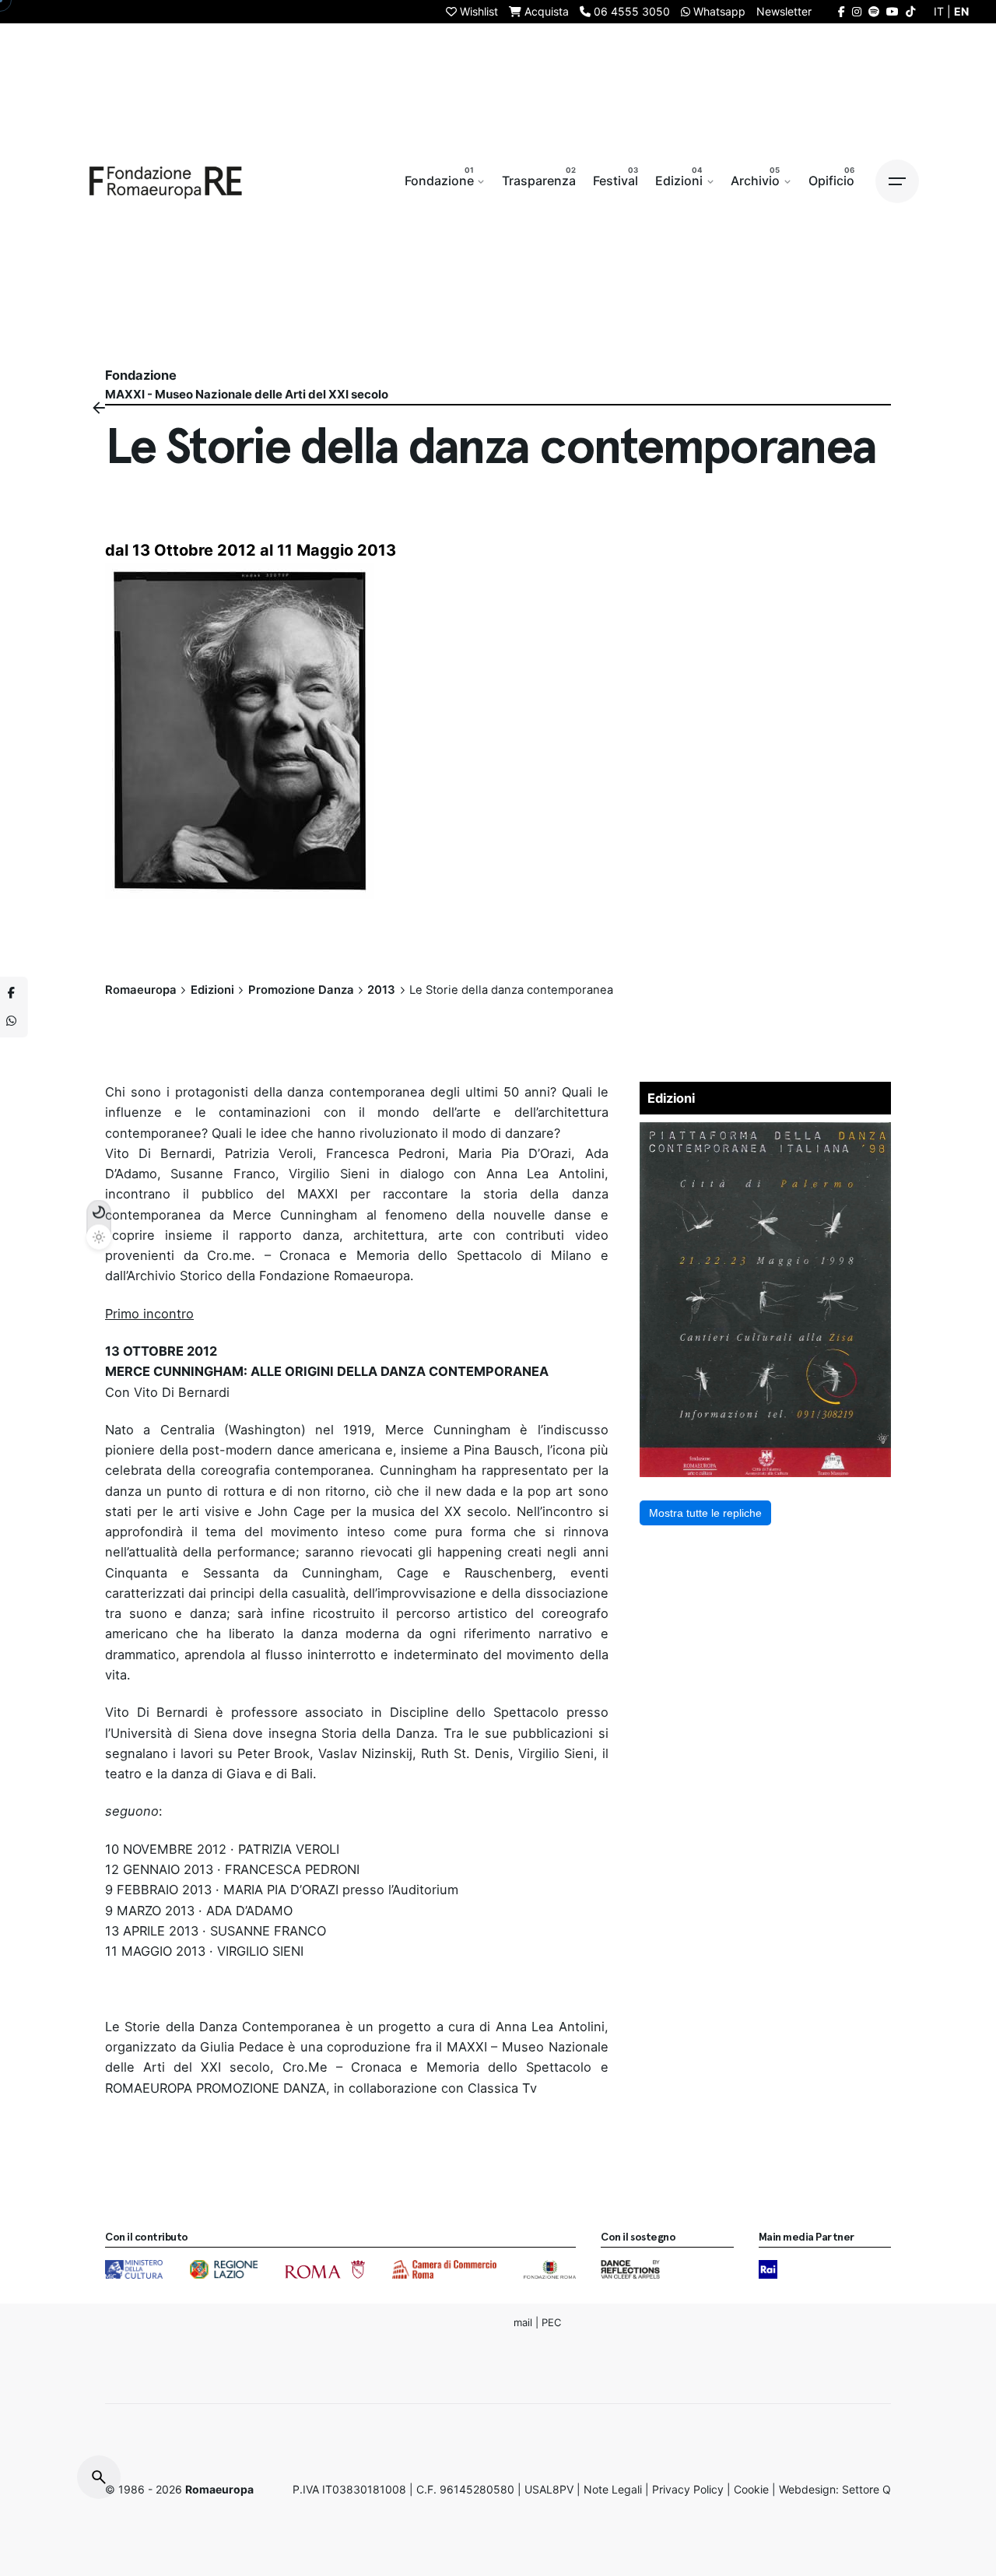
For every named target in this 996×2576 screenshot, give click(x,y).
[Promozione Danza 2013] (766, 1132)
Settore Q (866, 2489)
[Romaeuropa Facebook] (842, 11)
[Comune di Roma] (325, 2269)
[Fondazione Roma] (550, 2269)
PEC (551, 2322)
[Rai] (768, 2269)
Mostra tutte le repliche (705, 1513)
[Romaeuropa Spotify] (874, 11)
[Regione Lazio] (224, 2269)
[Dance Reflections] (630, 2269)
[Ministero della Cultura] (134, 2269)
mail (523, 2322)
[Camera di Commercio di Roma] (444, 2269)
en (961, 11)
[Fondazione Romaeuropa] (166, 181)
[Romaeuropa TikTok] (910, 11)
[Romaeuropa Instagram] (857, 11)
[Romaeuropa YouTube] (893, 11)
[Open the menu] (897, 181)
